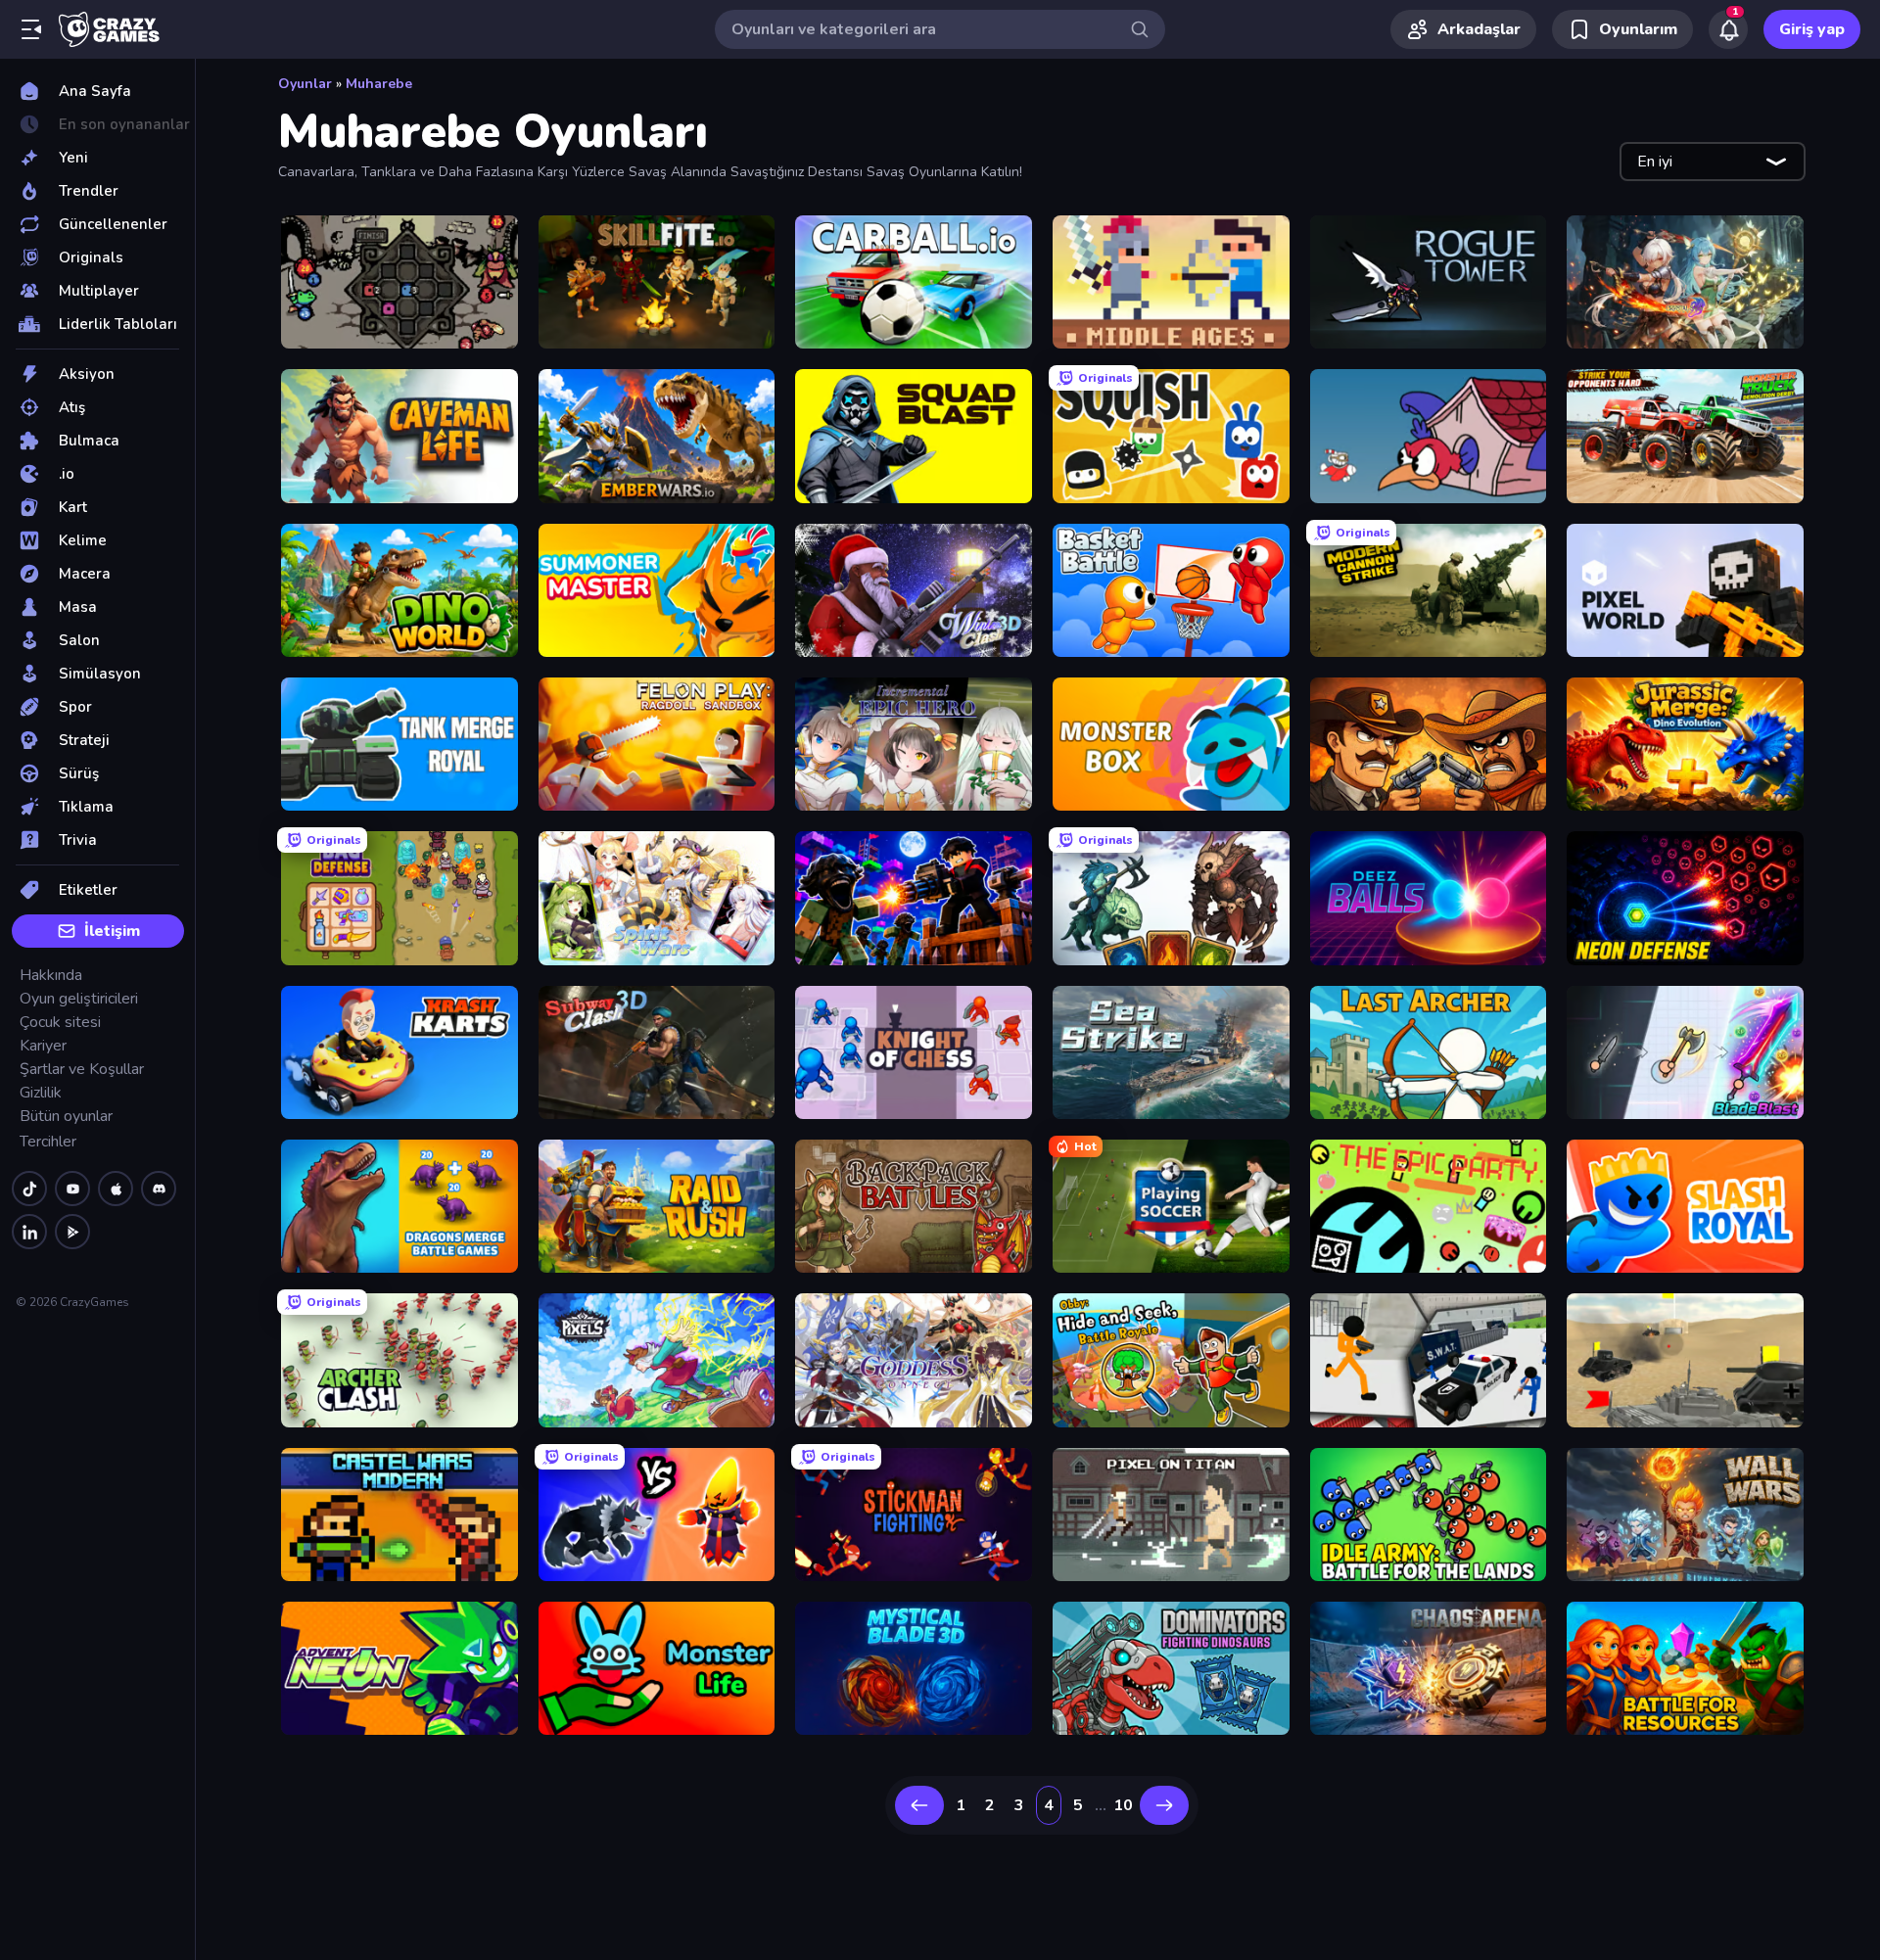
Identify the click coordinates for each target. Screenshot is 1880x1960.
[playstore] (72, 1232)
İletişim (112, 931)
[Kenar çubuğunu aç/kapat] (31, 29)
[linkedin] (29, 1232)
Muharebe (379, 84)
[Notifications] (1728, 29)
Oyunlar (305, 84)
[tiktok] (29, 1189)
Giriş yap (1812, 29)
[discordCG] (159, 1189)
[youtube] (72, 1189)
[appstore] (116, 1189)
